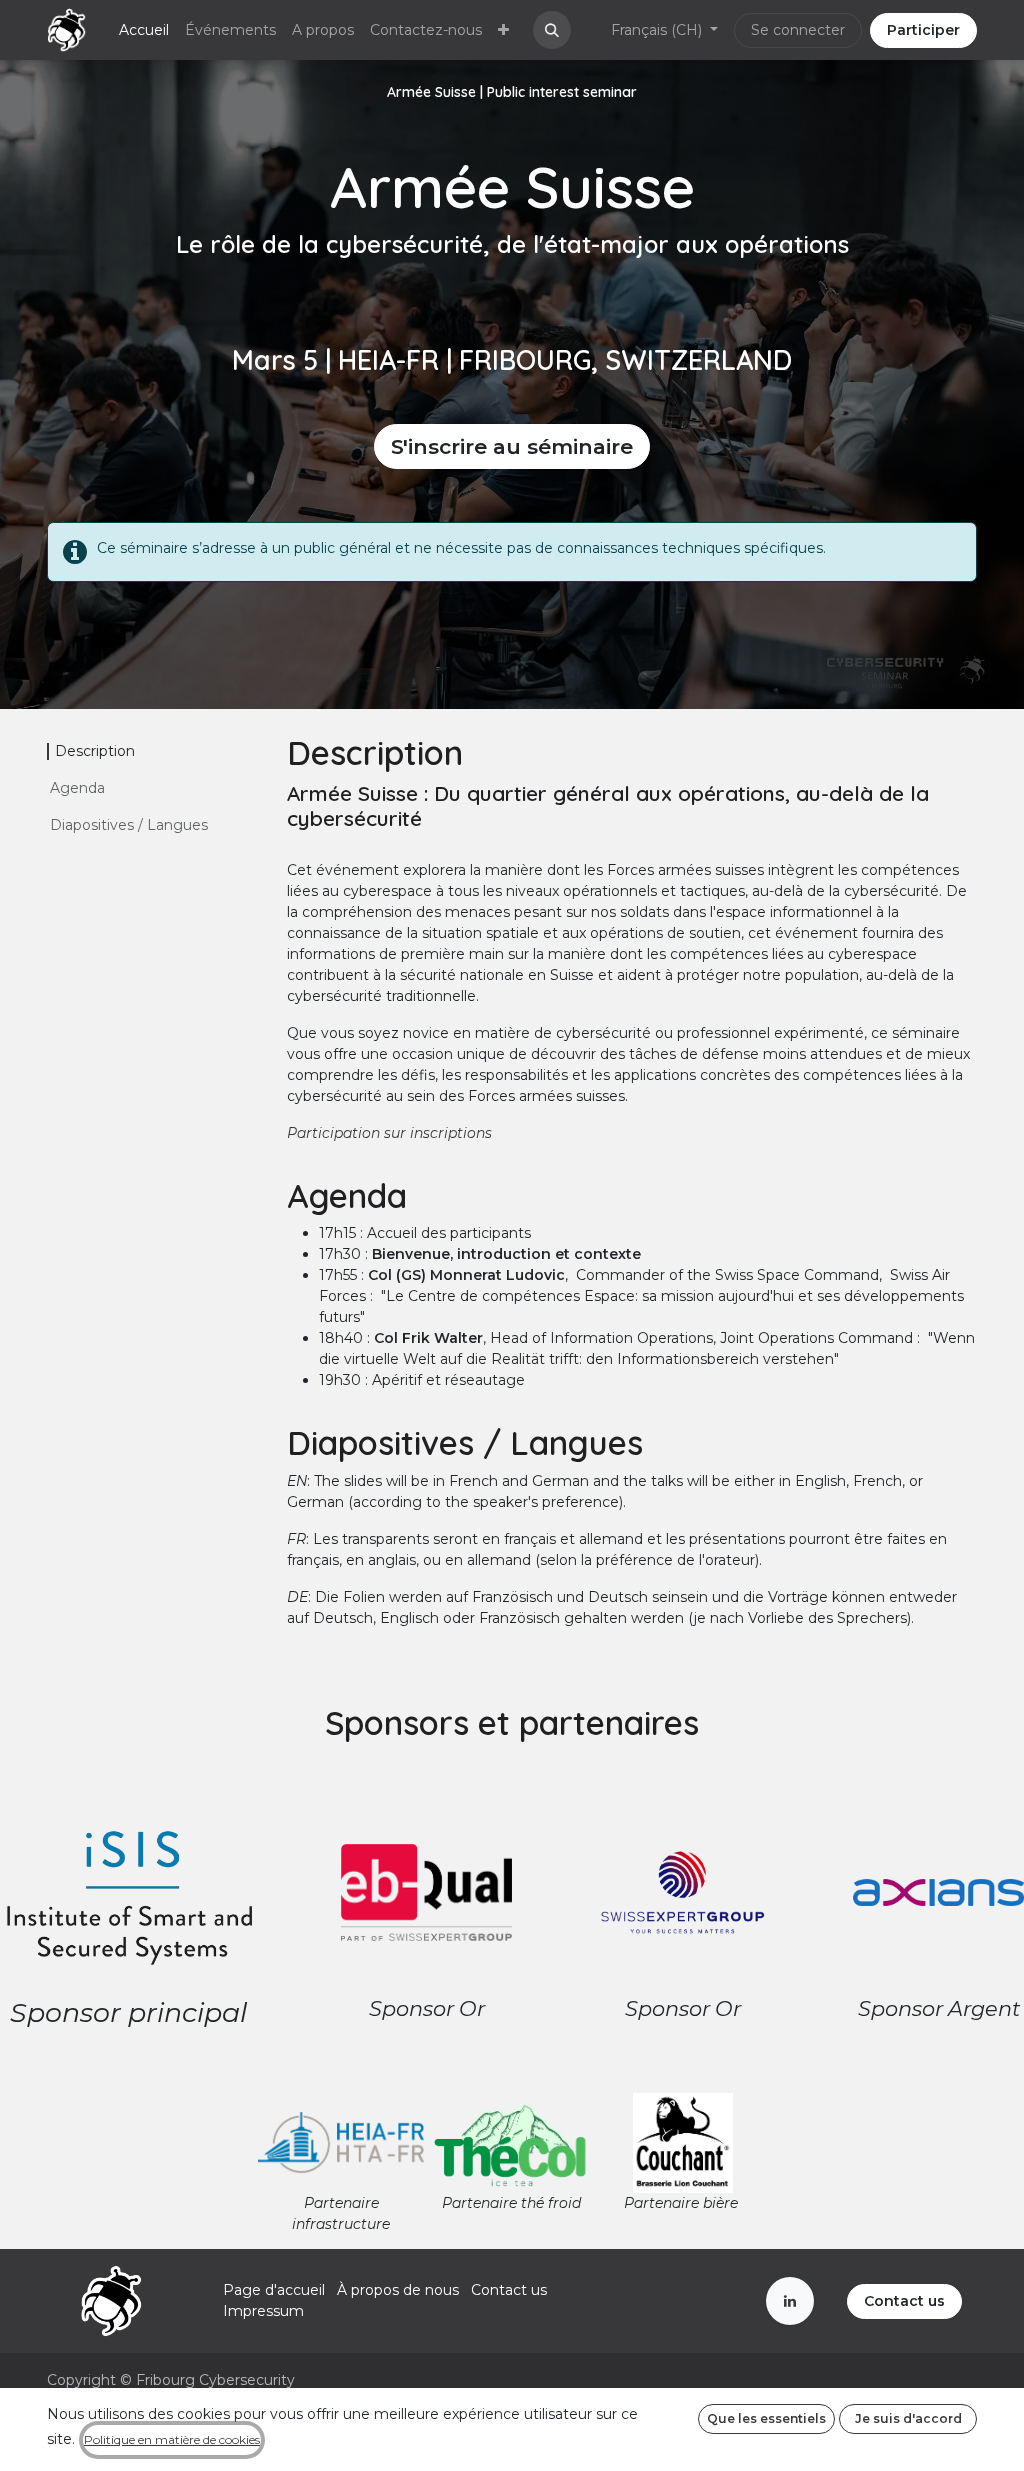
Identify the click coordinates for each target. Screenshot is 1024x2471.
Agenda (77, 788)
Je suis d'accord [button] (908, 2418)
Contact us (509, 2290)
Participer (923, 30)
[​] (790, 2301)
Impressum (263, 2311)
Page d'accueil (274, 2290)
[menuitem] (144, 30)
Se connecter (798, 30)
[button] (552, 30)
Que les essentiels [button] (766, 2418)
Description (95, 751)
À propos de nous (398, 2290)
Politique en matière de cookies (172, 2439)
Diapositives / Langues (129, 825)
